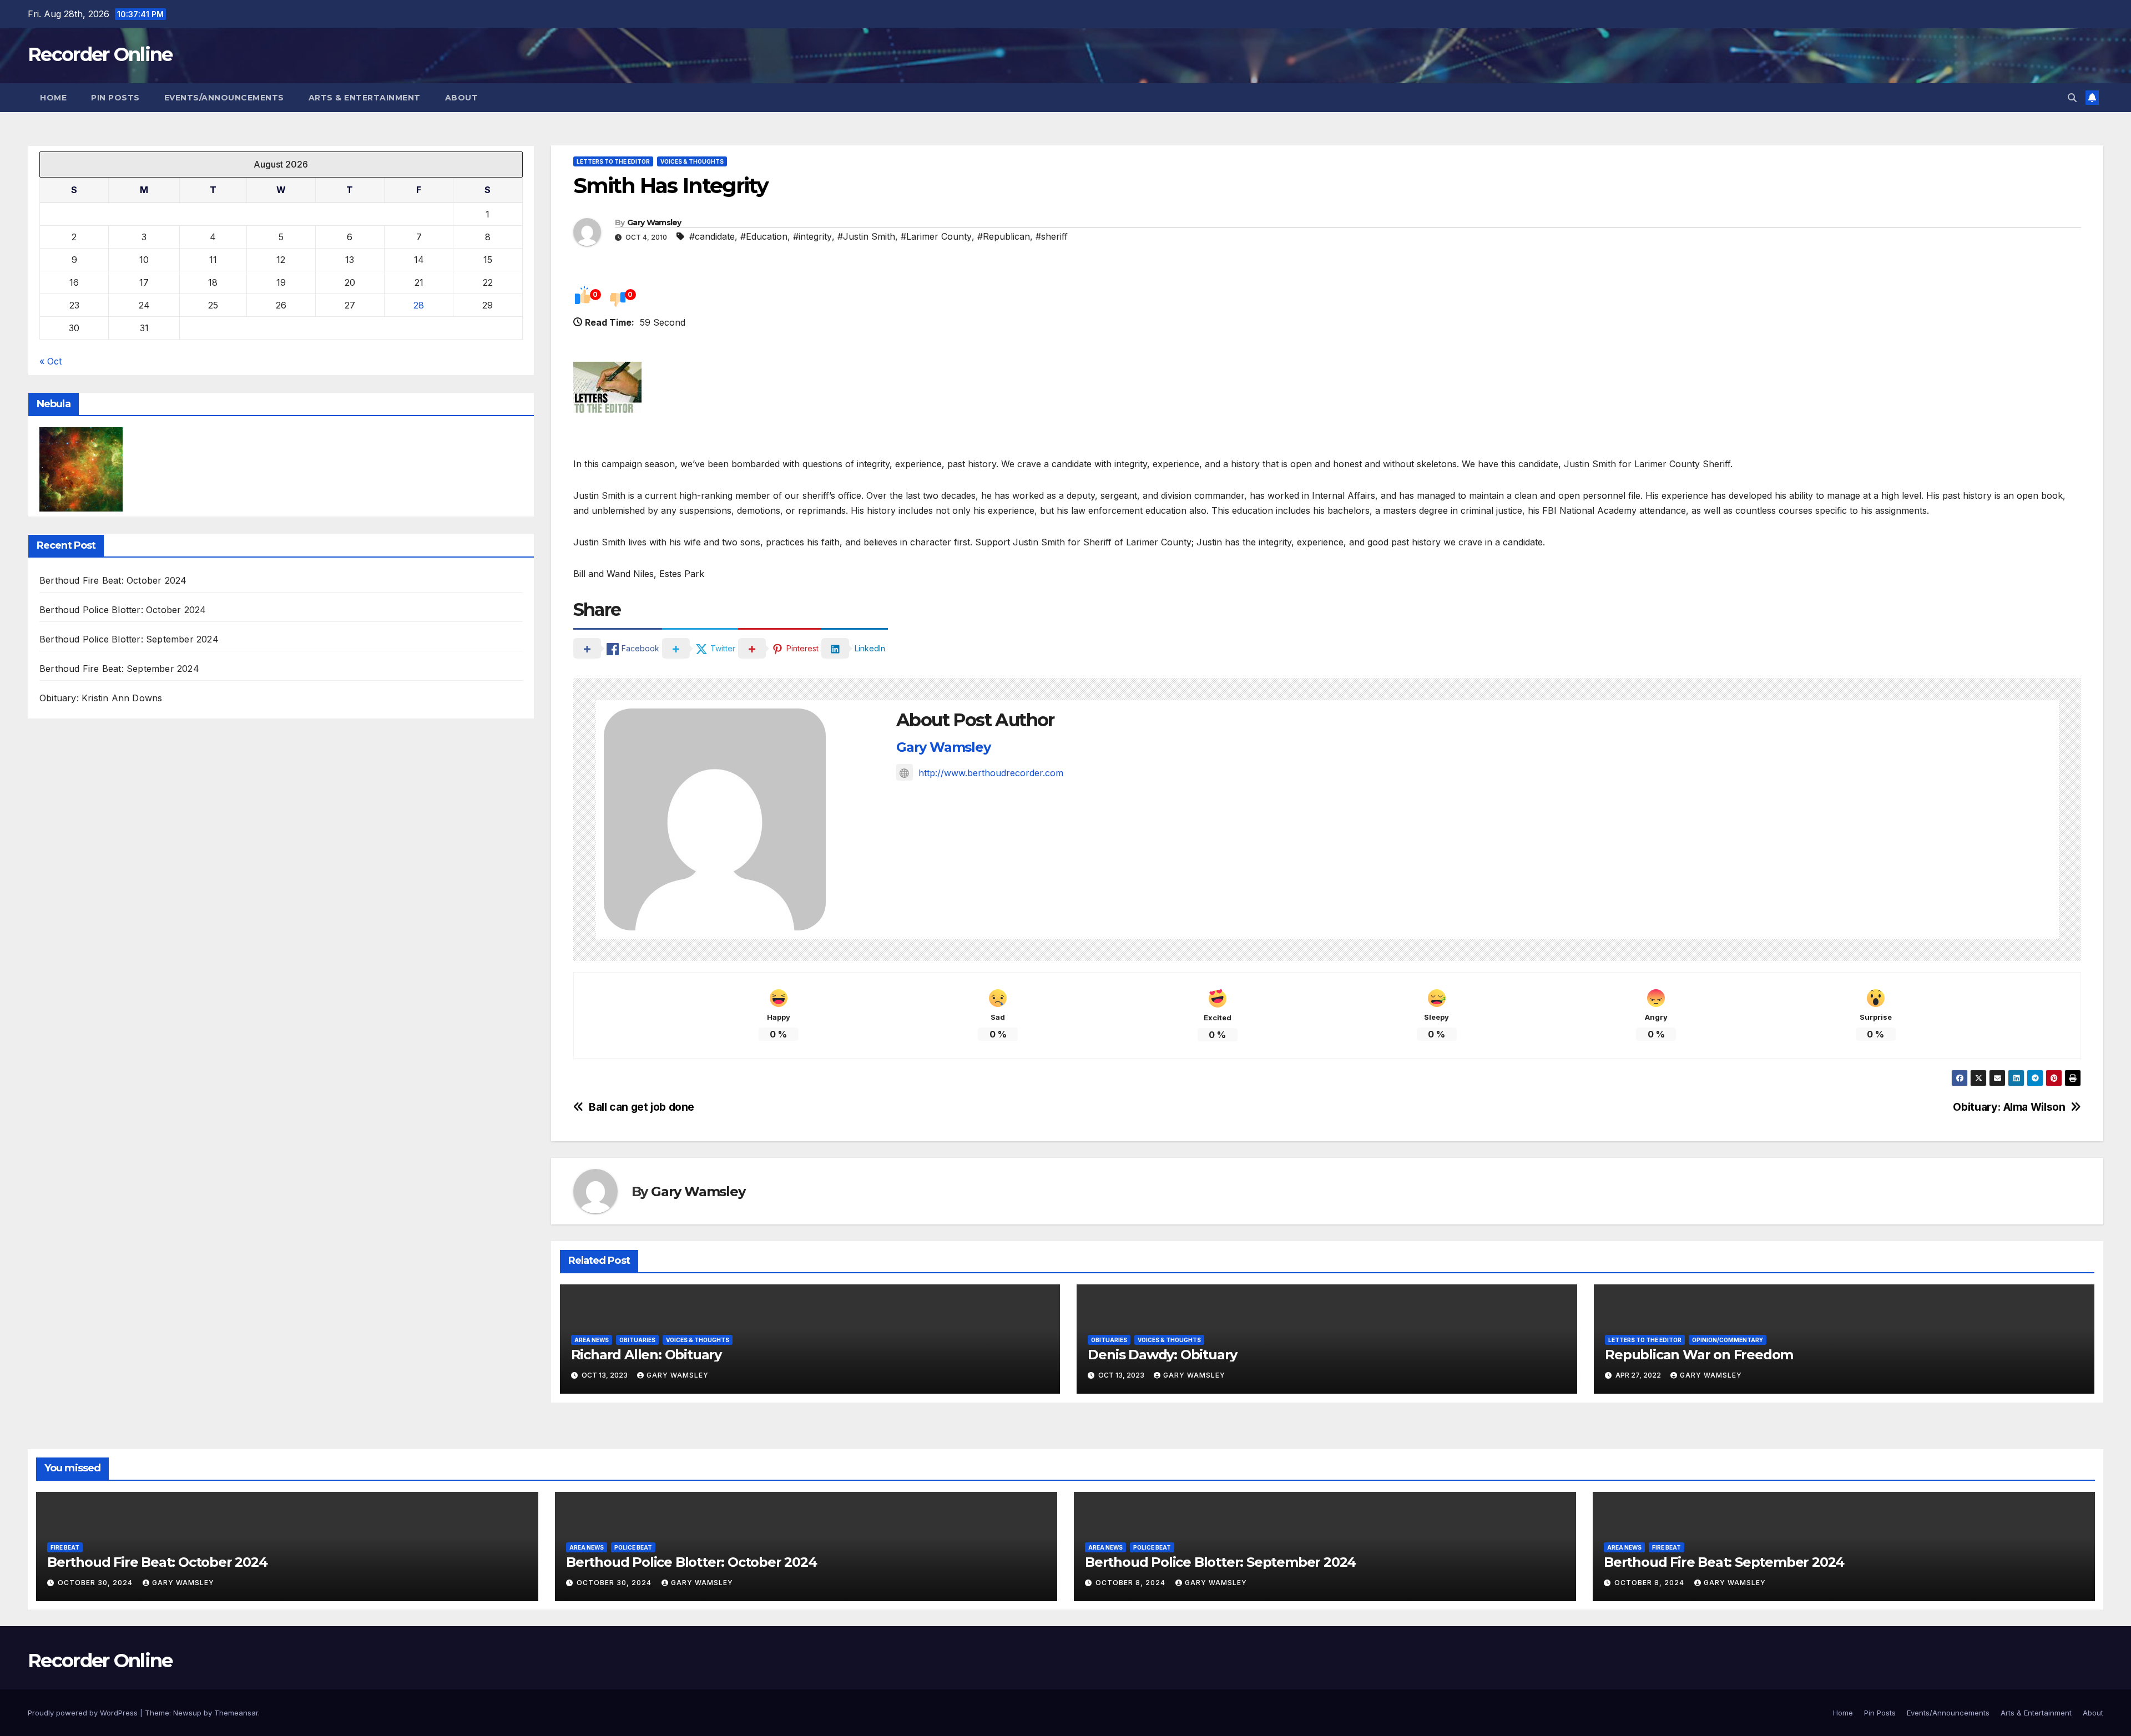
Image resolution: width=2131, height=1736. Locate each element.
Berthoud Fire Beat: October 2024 (113, 581)
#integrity (812, 236)
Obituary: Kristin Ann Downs (101, 699)
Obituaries (637, 1340)
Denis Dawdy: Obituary (1162, 1355)
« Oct (51, 361)
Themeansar (236, 1713)
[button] (2072, 98)
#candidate (712, 236)
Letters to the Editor (613, 161)
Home (53, 98)
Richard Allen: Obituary (646, 1355)
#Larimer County (936, 236)
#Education (764, 236)
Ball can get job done (642, 1107)
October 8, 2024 (1132, 1583)
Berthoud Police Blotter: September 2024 (129, 640)
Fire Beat (65, 1547)
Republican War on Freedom (1699, 1355)
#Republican (1004, 236)
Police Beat (633, 1547)
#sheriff (1052, 236)
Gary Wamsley (654, 222)
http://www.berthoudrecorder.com (991, 773)
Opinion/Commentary (1728, 1340)
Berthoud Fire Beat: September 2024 (119, 669)
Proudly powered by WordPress (84, 1713)
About (462, 98)
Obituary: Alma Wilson (2009, 1107)
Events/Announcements (224, 98)
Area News (592, 1340)
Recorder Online (100, 54)
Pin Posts (115, 98)
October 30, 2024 (96, 1583)
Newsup (187, 1713)
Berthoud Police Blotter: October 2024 (123, 610)
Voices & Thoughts (692, 161)
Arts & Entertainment (365, 98)
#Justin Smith (866, 236)
